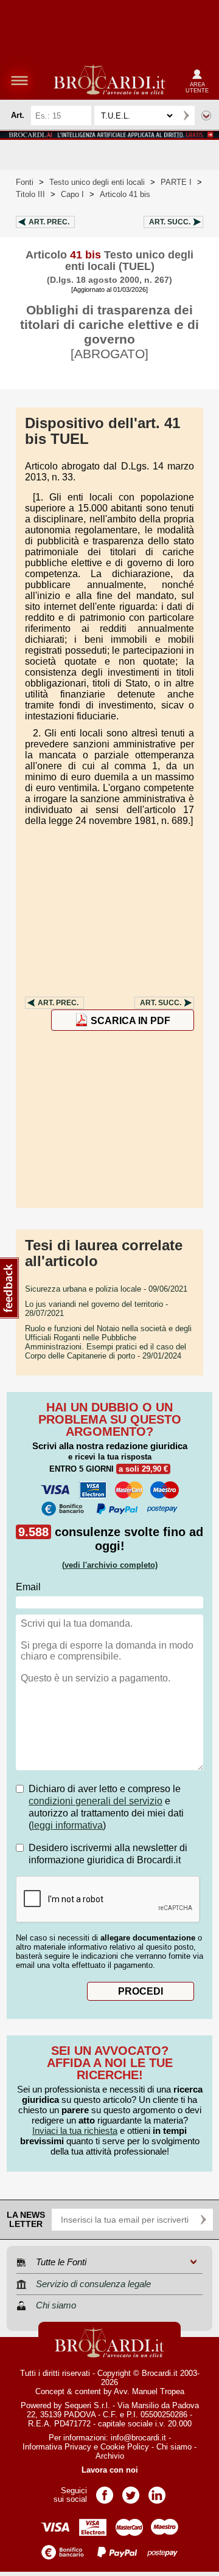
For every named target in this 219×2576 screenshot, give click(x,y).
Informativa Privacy (57, 2447)
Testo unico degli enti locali (97, 182)
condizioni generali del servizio (96, 1801)
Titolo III (30, 194)
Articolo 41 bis (125, 194)
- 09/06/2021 (106, 1289)
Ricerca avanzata (206, 116)
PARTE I (176, 182)
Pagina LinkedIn (157, 2491)
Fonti (25, 182)
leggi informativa (67, 1825)
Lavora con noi (110, 2470)
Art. (49, 222)
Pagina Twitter (131, 2491)
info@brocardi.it (138, 2438)
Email (28, 1587)
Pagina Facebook (105, 2491)
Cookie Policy (125, 2447)
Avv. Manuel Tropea (149, 2391)
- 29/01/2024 (108, 1342)
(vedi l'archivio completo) (110, 1565)
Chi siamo (174, 2447)
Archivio (110, 2456)
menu (19, 80)
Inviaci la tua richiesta (75, 2131)
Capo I (72, 194)
